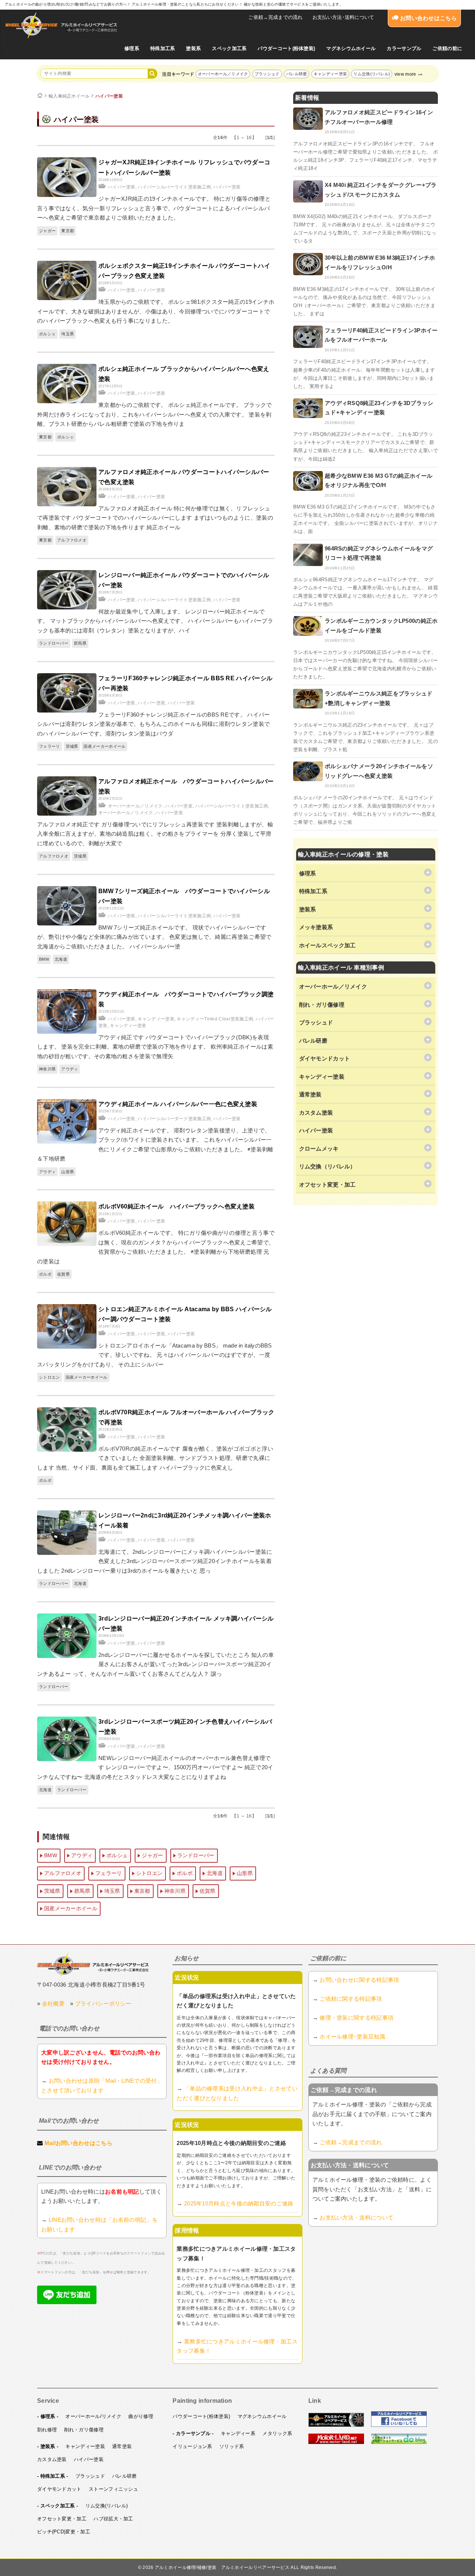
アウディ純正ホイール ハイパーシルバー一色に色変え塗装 (178, 1104)
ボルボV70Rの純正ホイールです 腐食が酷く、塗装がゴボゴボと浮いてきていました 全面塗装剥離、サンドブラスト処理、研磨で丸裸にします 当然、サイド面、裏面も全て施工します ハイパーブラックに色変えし (155, 1458)
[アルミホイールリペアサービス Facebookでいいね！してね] (399, 2425)
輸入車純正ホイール (69, 96)
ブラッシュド (267, 74)
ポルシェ (47, 334)
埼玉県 (68, 334)
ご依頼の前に (447, 48)
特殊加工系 (163, 48)
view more (405, 74)
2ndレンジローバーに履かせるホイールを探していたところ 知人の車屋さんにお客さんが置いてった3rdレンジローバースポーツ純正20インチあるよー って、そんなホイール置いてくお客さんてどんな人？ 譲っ (155, 1664)
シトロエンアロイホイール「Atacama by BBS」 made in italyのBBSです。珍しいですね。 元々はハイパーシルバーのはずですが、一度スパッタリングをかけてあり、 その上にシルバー (155, 1355)
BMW (44, 959)
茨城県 (72, 746)
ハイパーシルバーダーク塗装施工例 (174, 1119)
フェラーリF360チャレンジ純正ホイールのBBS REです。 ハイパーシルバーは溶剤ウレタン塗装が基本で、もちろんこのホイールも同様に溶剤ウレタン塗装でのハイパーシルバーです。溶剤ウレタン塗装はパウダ (154, 724)
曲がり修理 (141, 2416)
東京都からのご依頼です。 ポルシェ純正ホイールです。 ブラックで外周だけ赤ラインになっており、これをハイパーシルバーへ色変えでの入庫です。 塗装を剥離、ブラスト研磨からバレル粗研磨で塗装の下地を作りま (155, 414)
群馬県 (80, 643)
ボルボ (45, 1274)
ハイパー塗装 (109, 96)
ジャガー (47, 231)
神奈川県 (47, 1069)
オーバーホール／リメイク (223, 74)
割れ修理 (47, 2430)
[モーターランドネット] (336, 2442)
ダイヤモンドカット (59, 2489)
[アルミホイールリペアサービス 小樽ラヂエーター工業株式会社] (61, 25)
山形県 (68, 1172)
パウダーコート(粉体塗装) (286, 48)
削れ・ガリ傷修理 (84, 2430)
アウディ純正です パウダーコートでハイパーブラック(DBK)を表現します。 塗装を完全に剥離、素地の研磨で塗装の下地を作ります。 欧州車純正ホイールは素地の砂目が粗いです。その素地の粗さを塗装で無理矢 (155, 1047)
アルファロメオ (72, 540)
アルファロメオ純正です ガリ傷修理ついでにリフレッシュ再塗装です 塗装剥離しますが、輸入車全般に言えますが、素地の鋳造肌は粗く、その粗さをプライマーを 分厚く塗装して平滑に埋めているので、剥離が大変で (155, 834)
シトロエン (50, 1377)
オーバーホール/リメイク (93, 2416)
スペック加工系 (229, 48)
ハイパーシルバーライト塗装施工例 (174, 187)
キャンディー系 (238, 2433)
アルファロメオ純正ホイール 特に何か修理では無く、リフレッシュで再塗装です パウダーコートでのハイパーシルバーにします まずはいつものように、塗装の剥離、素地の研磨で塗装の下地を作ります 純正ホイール (155, 518)
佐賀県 (63, 1274)
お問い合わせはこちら (428, 18)
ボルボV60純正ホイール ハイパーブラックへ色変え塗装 (176, 1206)
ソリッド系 (232, 2446)
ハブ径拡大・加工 (113, 2519)
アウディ (70, 1069)
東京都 (68, 231)
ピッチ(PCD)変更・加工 (64, 2532)
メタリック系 (277, 2433)
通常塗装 (122, 2446)
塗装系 (193, 48)
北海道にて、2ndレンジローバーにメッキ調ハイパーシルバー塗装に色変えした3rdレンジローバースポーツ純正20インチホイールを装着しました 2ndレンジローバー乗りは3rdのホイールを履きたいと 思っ (155, 1561)
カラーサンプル (404, 48)
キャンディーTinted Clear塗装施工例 (215, 1019)
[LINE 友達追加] (67, 2302)
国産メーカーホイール (104, 746)
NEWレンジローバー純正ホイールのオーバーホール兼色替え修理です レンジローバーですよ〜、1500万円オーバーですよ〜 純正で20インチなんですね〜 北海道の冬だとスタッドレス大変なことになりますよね (155, 1767)
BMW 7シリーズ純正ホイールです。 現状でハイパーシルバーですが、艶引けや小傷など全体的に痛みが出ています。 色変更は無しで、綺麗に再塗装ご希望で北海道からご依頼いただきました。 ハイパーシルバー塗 (154, 937)
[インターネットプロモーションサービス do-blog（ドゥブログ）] (399, 2442)
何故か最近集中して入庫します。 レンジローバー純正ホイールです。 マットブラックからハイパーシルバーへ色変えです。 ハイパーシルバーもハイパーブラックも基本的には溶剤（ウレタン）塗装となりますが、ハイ (155, 621)
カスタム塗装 (52, 2459)
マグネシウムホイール (351, 48)
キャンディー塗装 (330, 74)
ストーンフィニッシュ (113, 2489)
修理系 (132, 48)
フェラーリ (50, 746)
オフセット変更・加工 (62, 2519)
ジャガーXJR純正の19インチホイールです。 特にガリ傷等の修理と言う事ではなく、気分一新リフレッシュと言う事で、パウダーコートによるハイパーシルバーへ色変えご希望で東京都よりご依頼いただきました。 (154, 208)
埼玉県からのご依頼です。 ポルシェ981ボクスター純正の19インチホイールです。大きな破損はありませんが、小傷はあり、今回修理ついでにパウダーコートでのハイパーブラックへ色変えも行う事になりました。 (156, 311)
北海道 (61, 959)
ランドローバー (54, 643)
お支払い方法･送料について (343, 17)
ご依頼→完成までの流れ (275, 17)
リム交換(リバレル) (372, 74)
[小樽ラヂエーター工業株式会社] (93, 1964)
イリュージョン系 (192, 2446)
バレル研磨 (297, 74)
